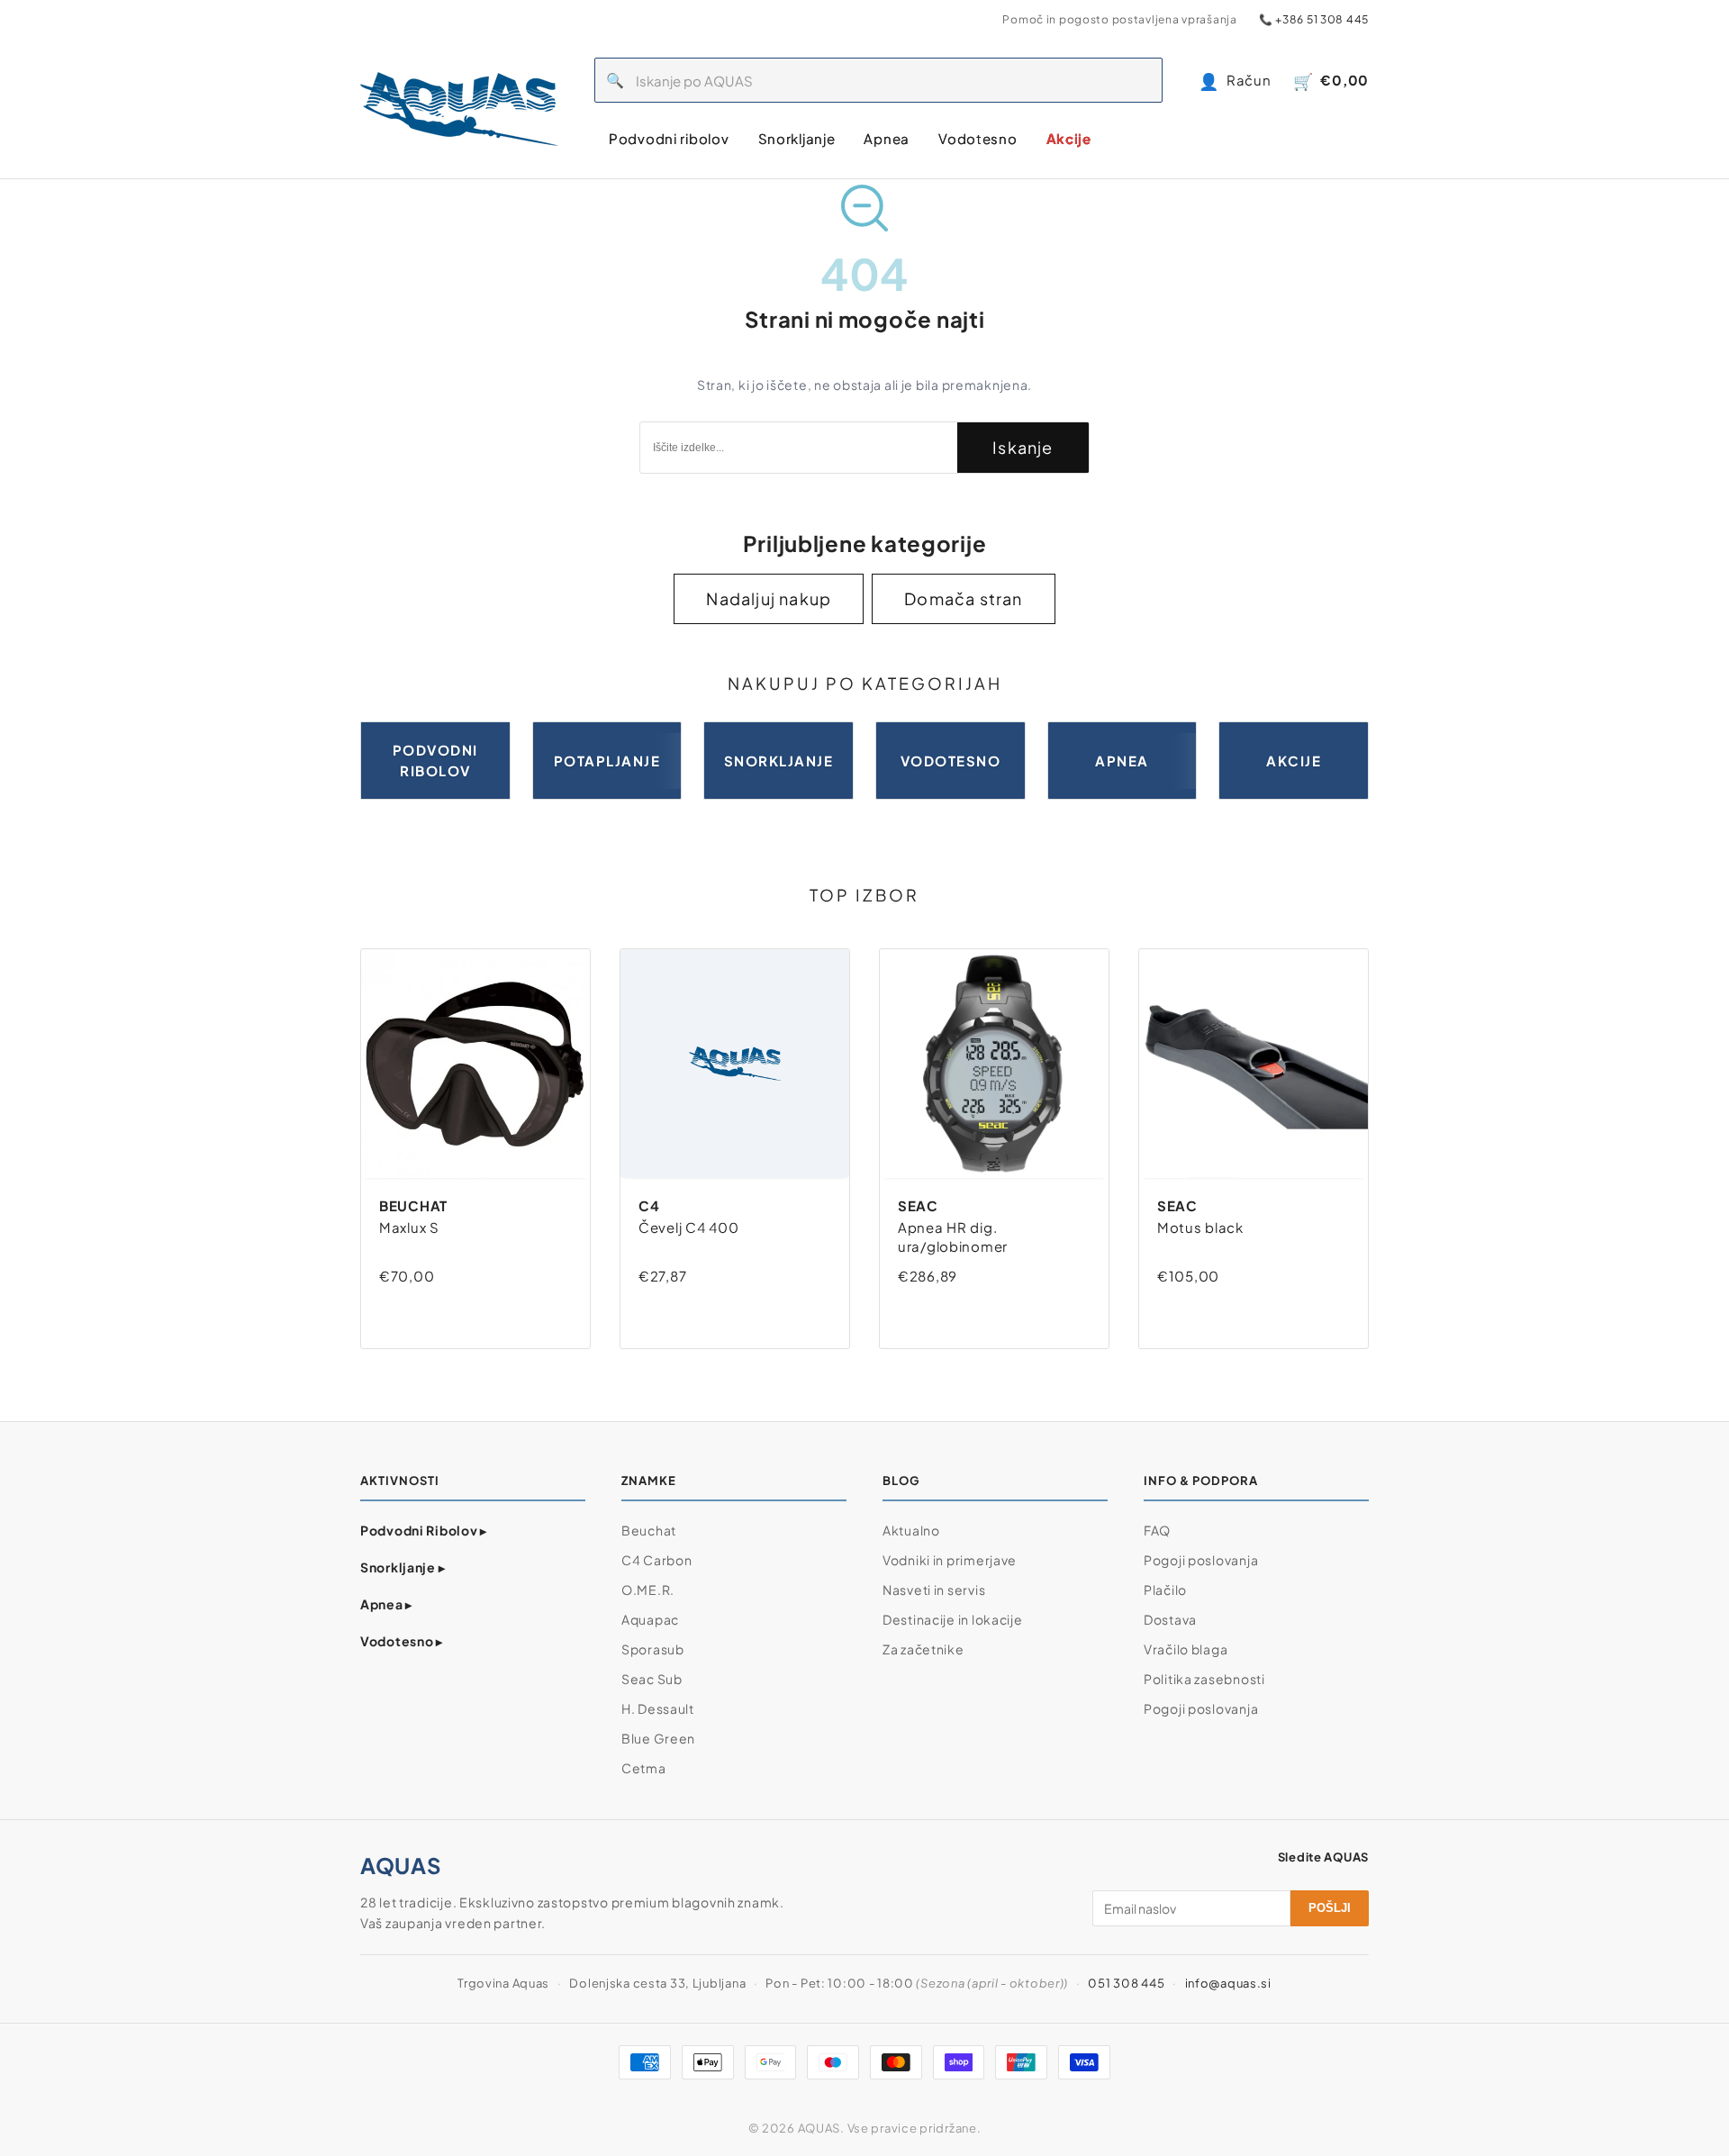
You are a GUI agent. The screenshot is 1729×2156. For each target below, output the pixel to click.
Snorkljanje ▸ (403, 1567)
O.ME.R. (648, 1590)
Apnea (887, 138)
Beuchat (649, 1530)
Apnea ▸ (386, 1604)
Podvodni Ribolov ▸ (424, 1530)
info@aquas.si (1228, 1983)
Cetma (644, 1768)
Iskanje (1023, 447)
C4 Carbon (656, 1560)
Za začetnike (923, 1649)
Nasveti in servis (934, 1590)
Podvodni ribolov (669, 138)
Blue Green (658, 1738)
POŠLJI (1330, 1908)
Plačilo (1165, 1590)
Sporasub (653, 1649)
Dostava (1170, 1619)
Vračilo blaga (1186, 1649)
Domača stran (963, 598)
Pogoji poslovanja (1201, 1560)
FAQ (1157, 1530)
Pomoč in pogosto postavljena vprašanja (1119, 19)
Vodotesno (978, 138)
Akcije (1069, 138)
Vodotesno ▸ (402, 1641)
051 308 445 (1126, 1983)
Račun (1235, 81)
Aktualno (911, 1530)
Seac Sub (652, 1679)
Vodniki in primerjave (950, 1560)
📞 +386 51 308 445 (1314, 19)
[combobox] (899, 80)
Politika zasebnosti (1204, 1679)
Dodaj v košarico (454, 1312)
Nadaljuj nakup (769, 598)
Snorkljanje (797, 138)
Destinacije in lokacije (953, 1619)
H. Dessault (658, 1708)
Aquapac (650, 1619)
